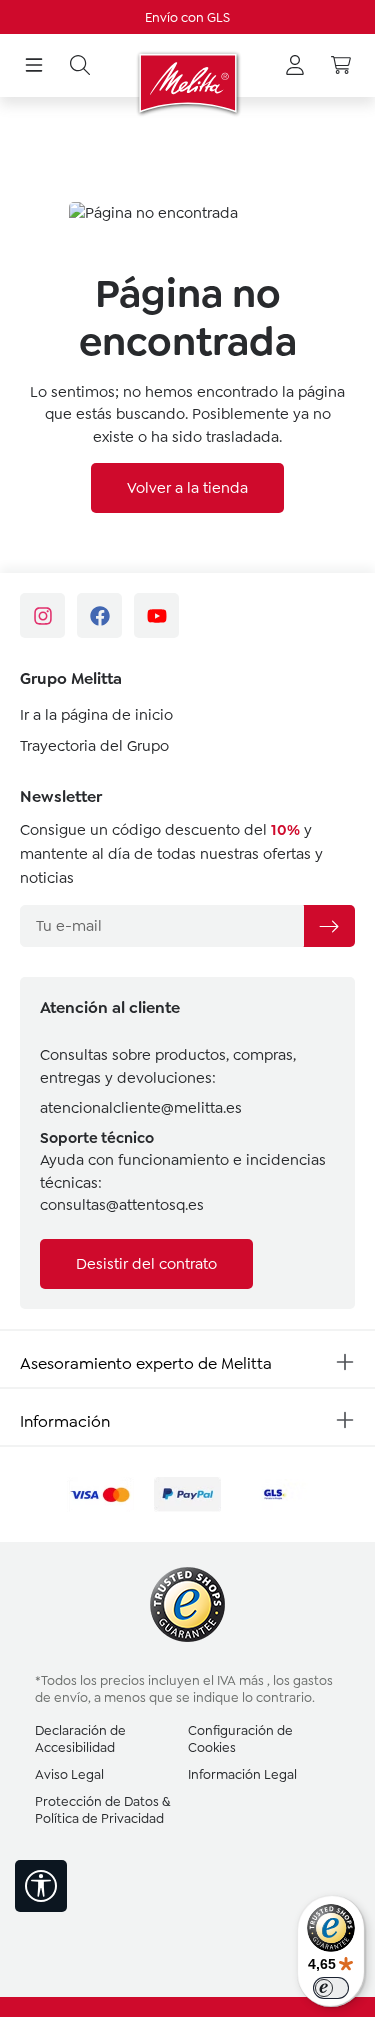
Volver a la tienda (187, 488)
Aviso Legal (69, 1774)
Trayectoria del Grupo (94, 746)
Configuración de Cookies (240, 1739)
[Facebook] (99, 615)
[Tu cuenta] (295, 66)
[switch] (331, 1988)
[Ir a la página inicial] (187, 83)
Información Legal (242, 1774)
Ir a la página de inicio (96, 715)
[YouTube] (156, 615)
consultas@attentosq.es (122, 1205)
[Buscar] (80, 66)
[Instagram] (42, 615)
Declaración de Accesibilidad (80, 1739)
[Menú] (34, 66)
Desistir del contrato (146, 1264)
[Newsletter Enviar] (329, 926)
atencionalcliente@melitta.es (141, 1108)
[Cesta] (341, 66)
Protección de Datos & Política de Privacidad (102, 1810)
